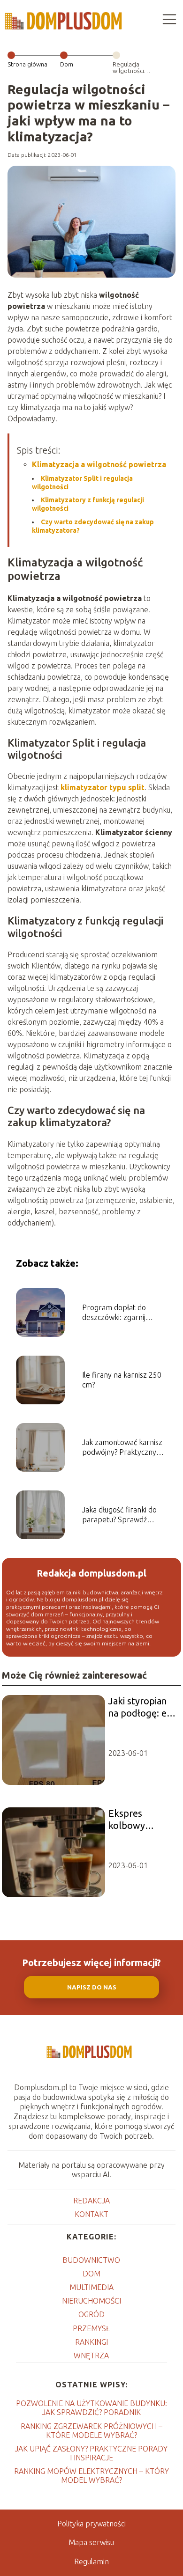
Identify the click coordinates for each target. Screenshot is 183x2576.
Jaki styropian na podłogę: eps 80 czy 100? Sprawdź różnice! (142, 1707)
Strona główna (27, 64)
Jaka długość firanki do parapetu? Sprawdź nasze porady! (119, 1515)
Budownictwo (91, 2260)
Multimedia (91, 2287)
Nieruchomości (91, 2301)
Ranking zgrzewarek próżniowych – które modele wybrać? (91, 2431)
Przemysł (91, 2328)
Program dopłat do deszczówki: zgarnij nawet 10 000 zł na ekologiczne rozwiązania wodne (122, 1313)
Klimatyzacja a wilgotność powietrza (99, 464)
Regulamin (91, 2561)
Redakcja (91, 2201)
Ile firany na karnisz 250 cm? (122, 1380)
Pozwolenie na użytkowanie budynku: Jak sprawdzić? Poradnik (91, 2408)
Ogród (91, 2314)
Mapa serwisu (91, 2542)
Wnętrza (91, 2356)
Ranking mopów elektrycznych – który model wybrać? (91, 2476)
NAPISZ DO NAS (92, 1987)
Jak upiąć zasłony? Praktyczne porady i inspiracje (91, 2453)
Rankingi (91, 2342)
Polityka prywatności (91, 2524)
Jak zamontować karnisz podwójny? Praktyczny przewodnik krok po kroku (122, 1448)
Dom (67, 64)
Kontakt (91, 2214)
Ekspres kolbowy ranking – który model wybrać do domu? (140, 1820)
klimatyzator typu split (103, 787)
